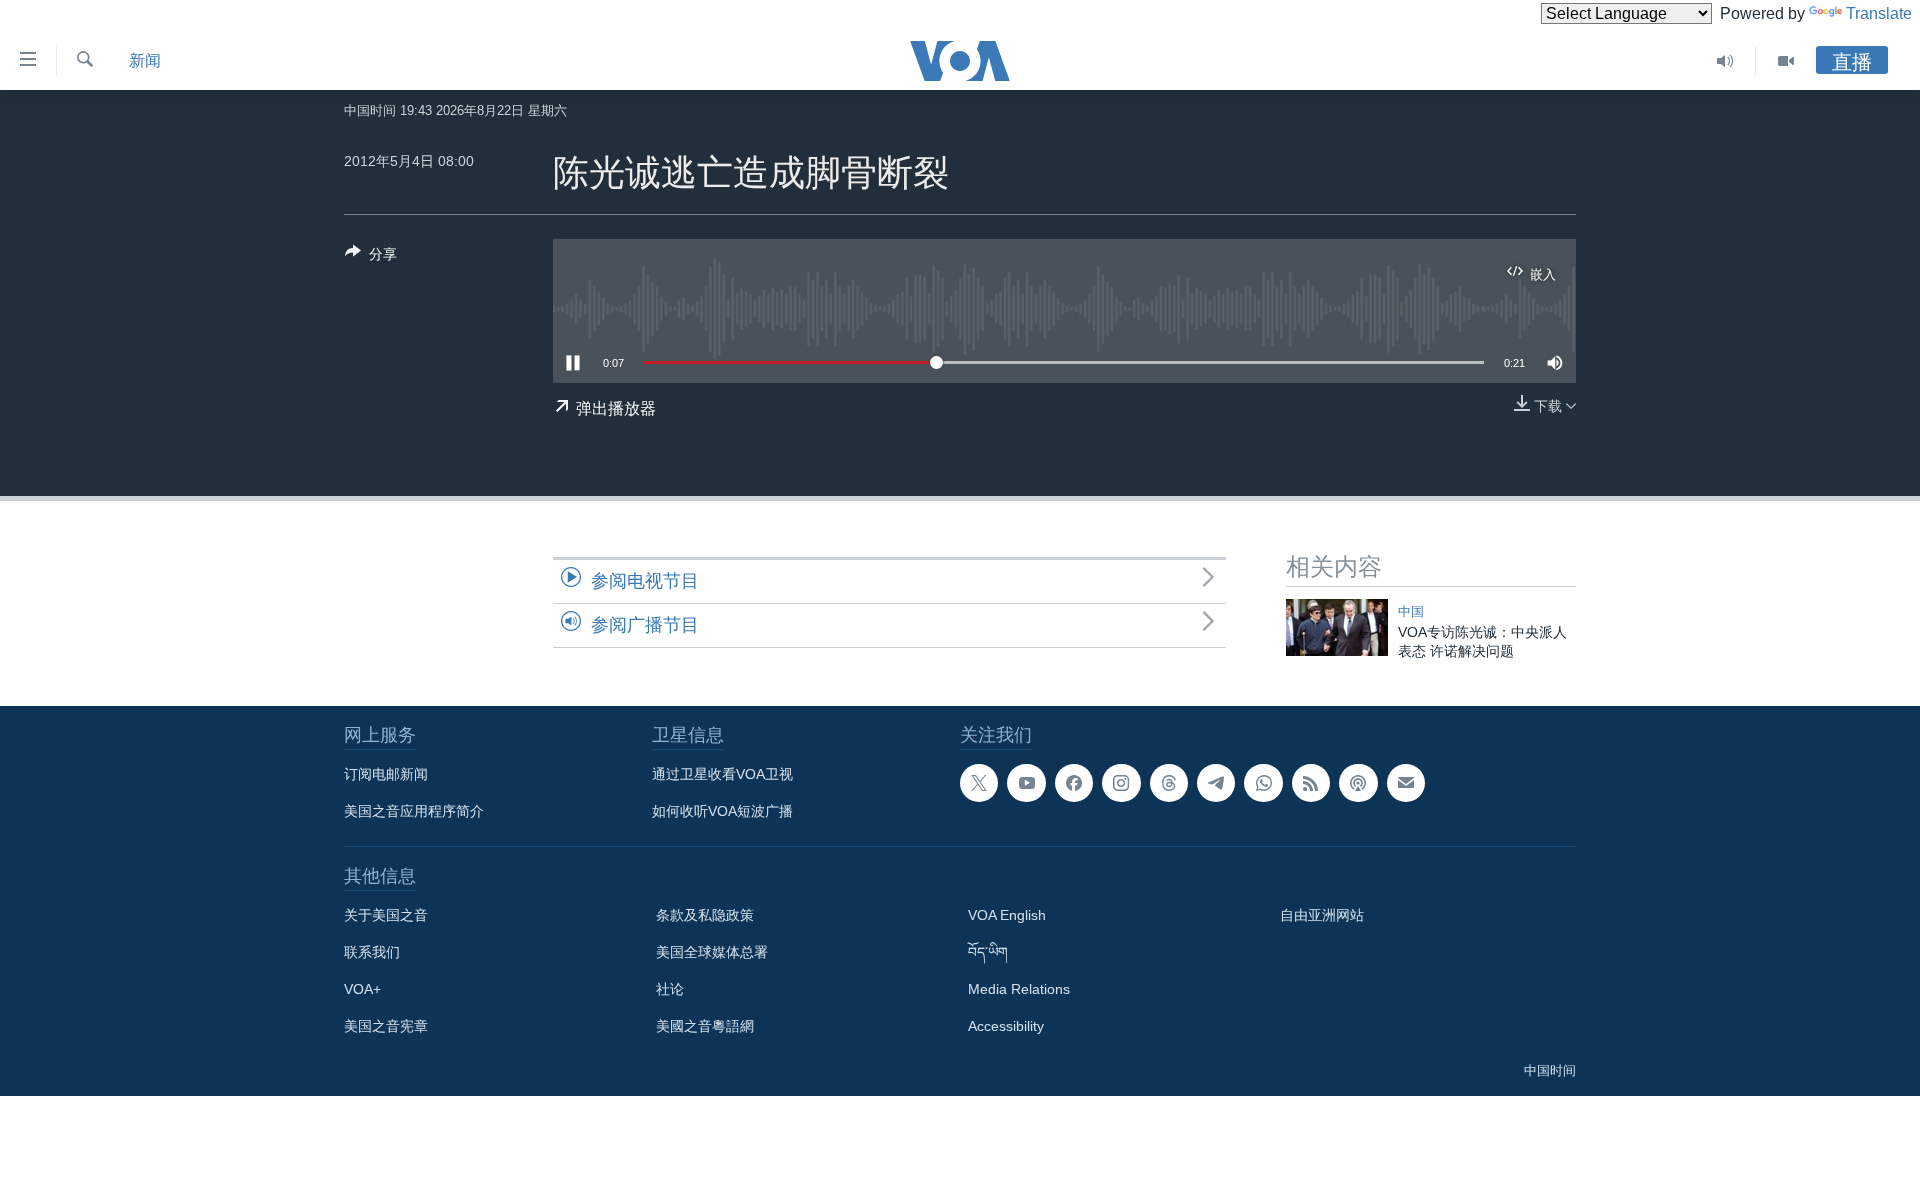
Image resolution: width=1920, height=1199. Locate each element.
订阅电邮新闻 (386, 774)
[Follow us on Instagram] (1121, 783)
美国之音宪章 (386, 1026)
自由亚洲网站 (1322, 915)
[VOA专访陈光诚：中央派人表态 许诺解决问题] (1337, 627)
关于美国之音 (386, 915)
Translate (1879, 13)
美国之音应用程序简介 (414, 811)
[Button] (371, 257)
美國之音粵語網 (705, 1026)
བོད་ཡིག (988, 952)
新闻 (145, 60)
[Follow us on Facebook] (1074, 783)
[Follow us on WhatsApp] (1263, 783)
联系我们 (372, 952)
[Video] (1786, 61)
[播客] (1358, 783)
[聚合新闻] (1311, 783)
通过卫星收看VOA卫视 (722, 774)
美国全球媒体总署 (712, 952)
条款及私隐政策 (705, 915)
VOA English (1007, 915)
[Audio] (1725, 61)
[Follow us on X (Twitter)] (979, 783)
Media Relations (1019, 989)
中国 (1411, 611)
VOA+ (362, 989)
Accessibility (1006, 1026)
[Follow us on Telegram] (1216, 783)
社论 (670, 989)
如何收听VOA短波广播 (722, 811)
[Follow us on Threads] (1169, 783)
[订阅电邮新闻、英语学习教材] (1406, 783)
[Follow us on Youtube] (1026, 783)
